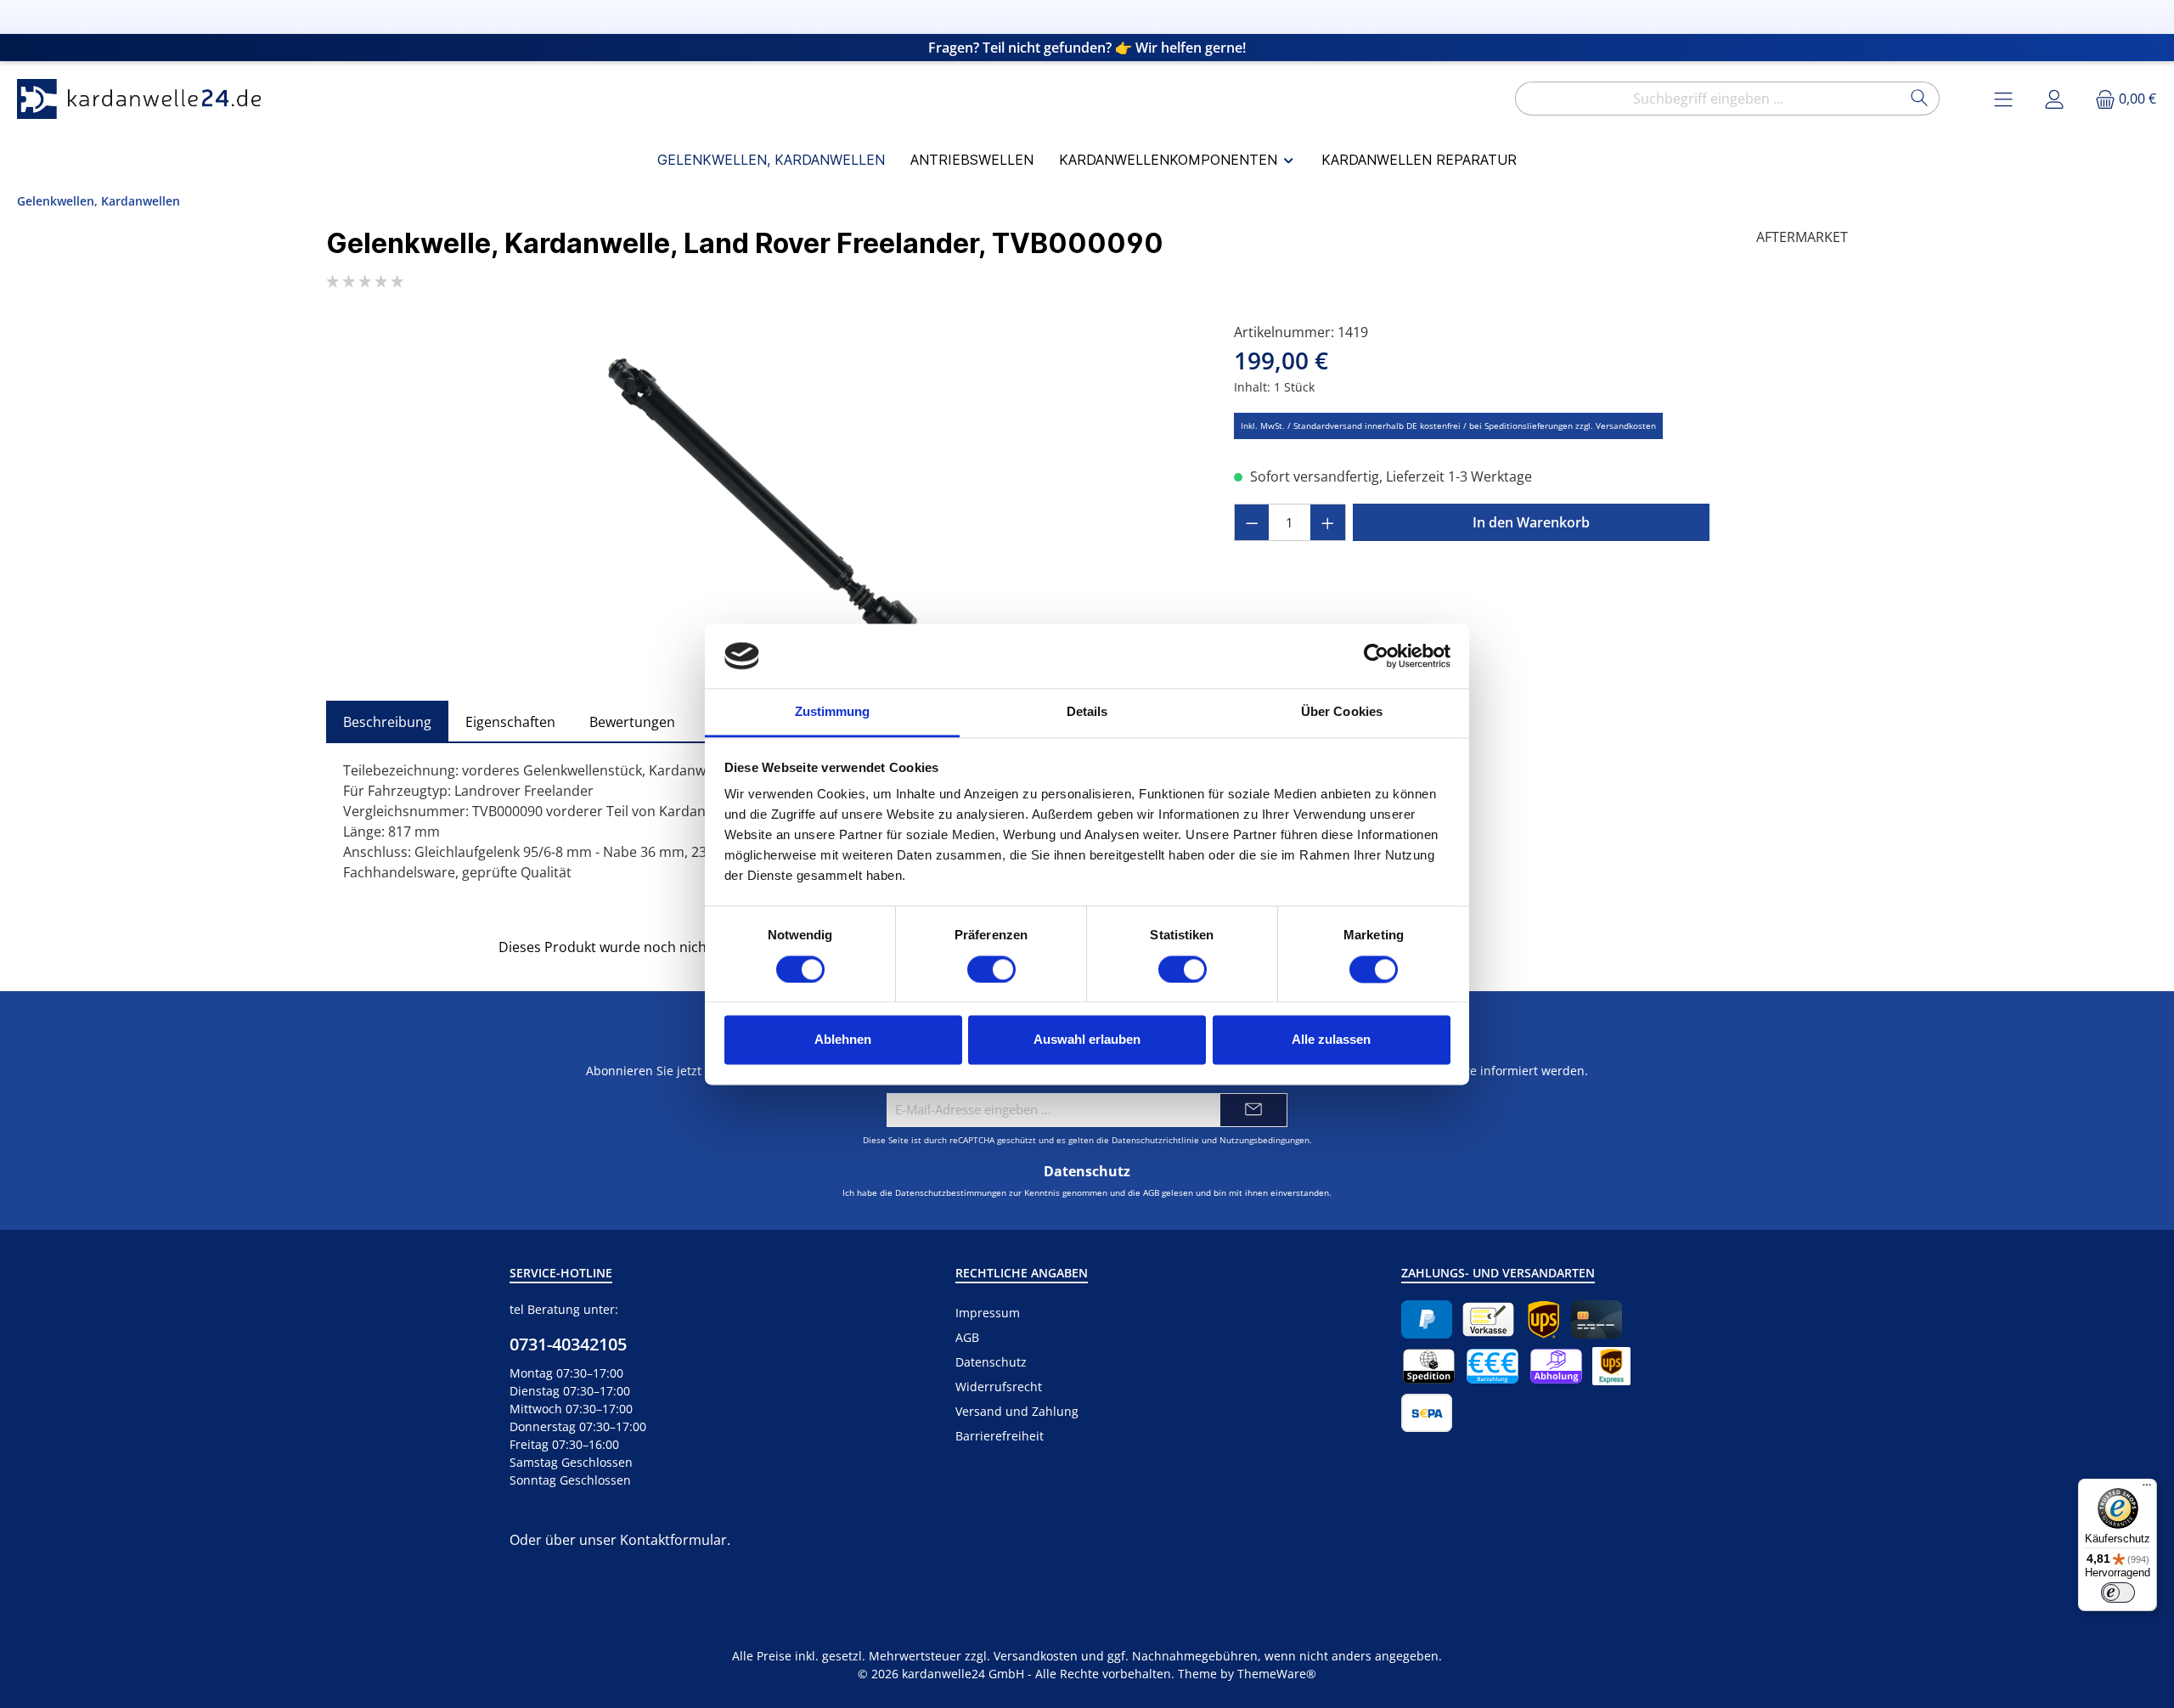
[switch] (991, 969)
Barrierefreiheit (1000, 1436)
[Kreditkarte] (1597, 1319)
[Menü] (2147, 1489)
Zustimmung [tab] (833, 712)
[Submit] (1253, 1110)
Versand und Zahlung (1017, 1411)
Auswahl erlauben (1087, 1040)
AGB (1151, 1192)
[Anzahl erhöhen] (1328, 522)
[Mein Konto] (2054, 99)
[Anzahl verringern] (1252, 522)
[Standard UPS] (1543, 1319)
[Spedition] (1429, 1366)
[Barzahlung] (1493, 1366)
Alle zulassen (1331, 1040)
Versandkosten (1036, 1656)
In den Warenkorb (1531, 522)
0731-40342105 (568, 1344)
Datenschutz (991, 1362)
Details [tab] (1087, 712)
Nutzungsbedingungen (1264, 1140)
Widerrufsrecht (999, 1387)
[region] (763, 505)
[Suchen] (1920, 99)
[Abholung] (1556, 1366)
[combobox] (1708, 99)
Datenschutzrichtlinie (1155, 1140)
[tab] (387, 722)
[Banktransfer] (1427, 1413)
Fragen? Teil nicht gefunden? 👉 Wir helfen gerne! (1087, 48)
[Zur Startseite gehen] (144, 99)
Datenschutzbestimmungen (951, 1192)
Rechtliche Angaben (1022, 1273)
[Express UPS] (1611, 1366)
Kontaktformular (673, 1540)
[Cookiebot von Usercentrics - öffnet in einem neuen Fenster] (1376, 656)
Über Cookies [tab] (1342, 712)
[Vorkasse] (1488, 1319)
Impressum (988, 1313)
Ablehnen (843, 1040)
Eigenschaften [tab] (510, 722)
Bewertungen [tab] (632, 722)
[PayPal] (1427, 1319)
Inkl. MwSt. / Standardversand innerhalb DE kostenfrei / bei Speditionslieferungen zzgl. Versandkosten (1448, 426)
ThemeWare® (1277, 1674)
